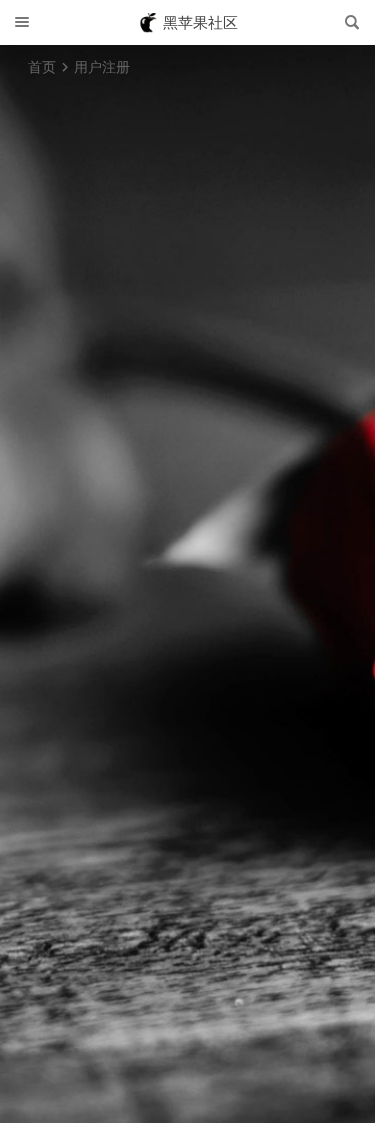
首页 (42, 66)
